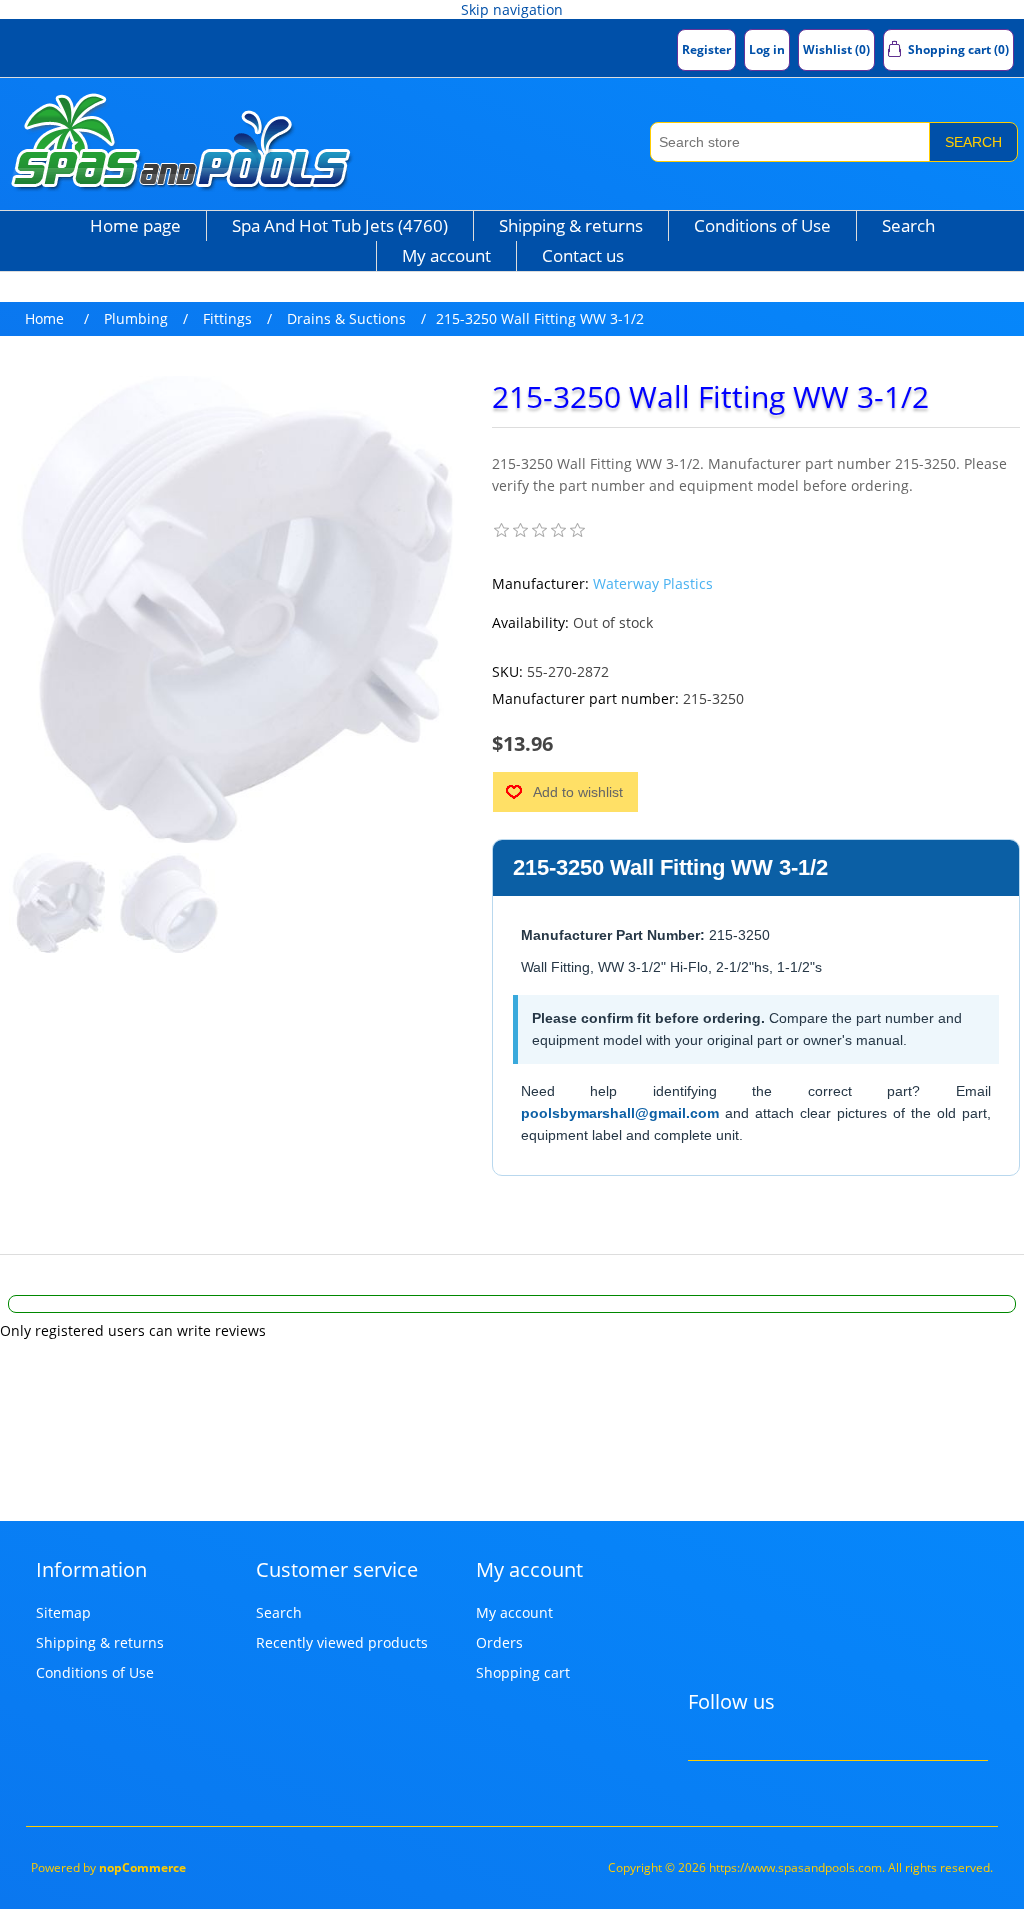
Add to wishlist (578, 792)
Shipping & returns (571, 225)
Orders (499, 1642)
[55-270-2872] (59, 903)
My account (446, 255)
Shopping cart (523, 1672)
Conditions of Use (762, 225)
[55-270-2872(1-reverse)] (169, 903)
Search (973, 142)
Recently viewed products (342, 1642)
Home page (135, 225)
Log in (767, 49)
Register (706, 49)
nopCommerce (142, 1867)
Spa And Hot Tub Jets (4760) (340, 225)
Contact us (583, 255)
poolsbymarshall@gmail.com (620, 1113)
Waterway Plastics (653, 583)
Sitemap (63, 1612)
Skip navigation (512, 9)
